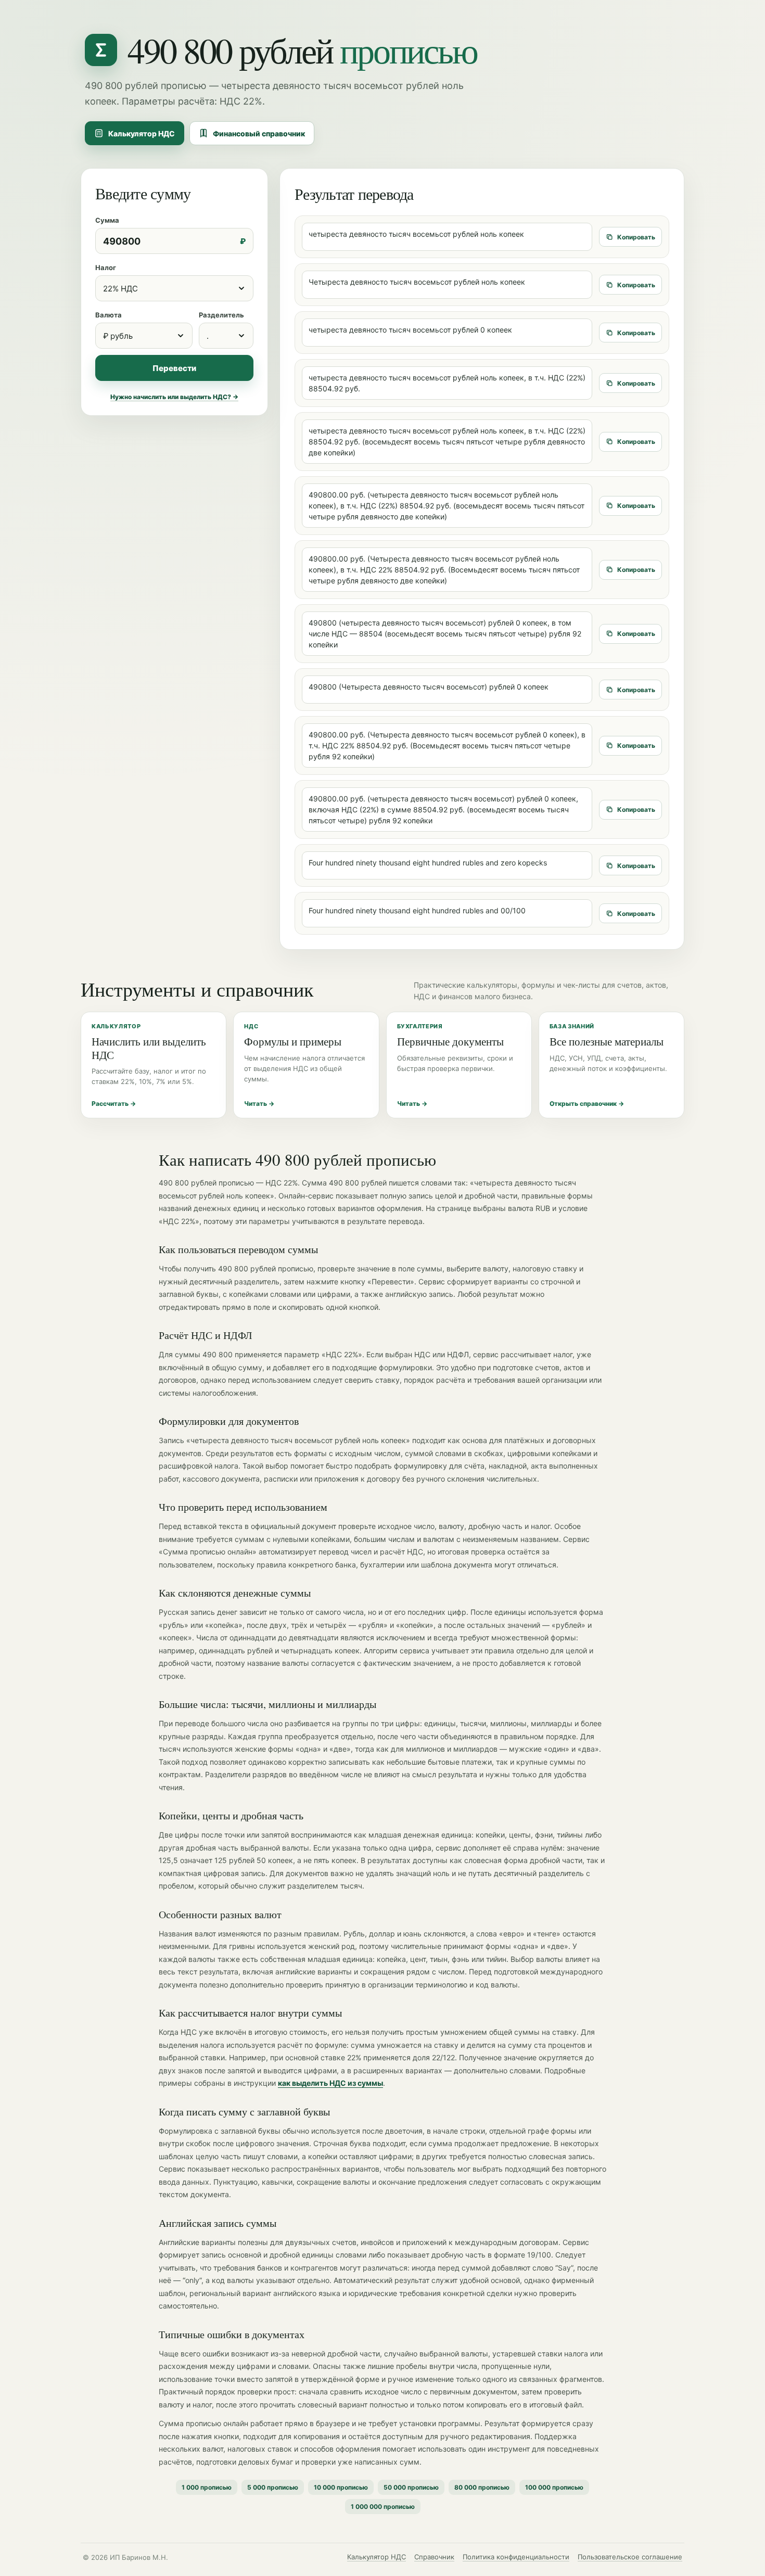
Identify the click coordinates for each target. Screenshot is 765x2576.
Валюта (109, 315)
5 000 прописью (273, 2487)
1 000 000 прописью (383, 2507)
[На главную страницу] (101, 50)
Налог (106, 267)
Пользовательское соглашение (630, 2557)
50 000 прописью (411, 2487)
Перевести (174, 368)
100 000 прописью (554, 2487)
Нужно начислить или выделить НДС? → (174, 397)
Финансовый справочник (259, 133)
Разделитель (221, 315)
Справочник (434, 2557)
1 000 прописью (207, 2487)
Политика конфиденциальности (516, 2557)
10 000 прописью (341, 2487)
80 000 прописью (482, 2487)
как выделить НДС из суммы (330, 2083)
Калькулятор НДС (142, 133)
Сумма (107, 220)
